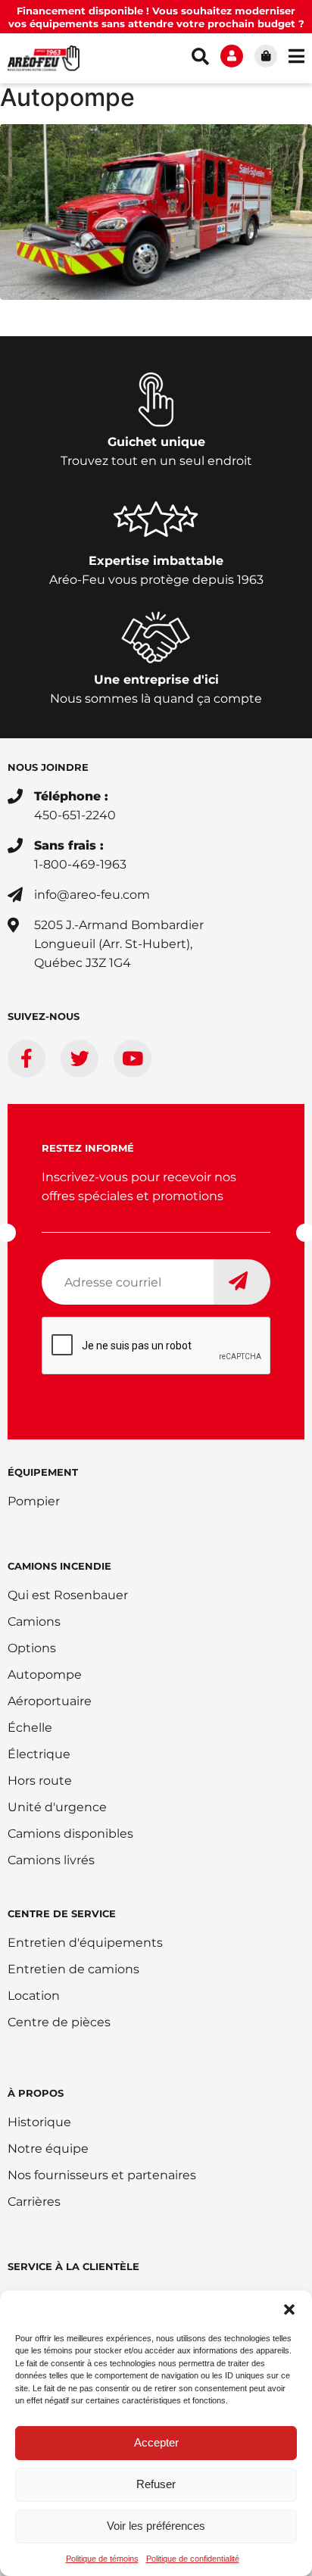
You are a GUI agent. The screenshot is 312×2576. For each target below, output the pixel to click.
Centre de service (62, 1913)
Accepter (156, 2442)
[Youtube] (133, 1059)
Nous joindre (48, 767)
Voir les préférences (156, 2526)
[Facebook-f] (27, 1059)
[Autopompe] (156, 211)
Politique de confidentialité (193, 2559)
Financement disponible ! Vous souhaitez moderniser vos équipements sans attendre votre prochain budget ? (156, 17)
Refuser (156, 2484)
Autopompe (67, 97)
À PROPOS (36, 2093)
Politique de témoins (102, 2559)
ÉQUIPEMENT (43, 1472)
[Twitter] (80, 1059)
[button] (289, 2309)
